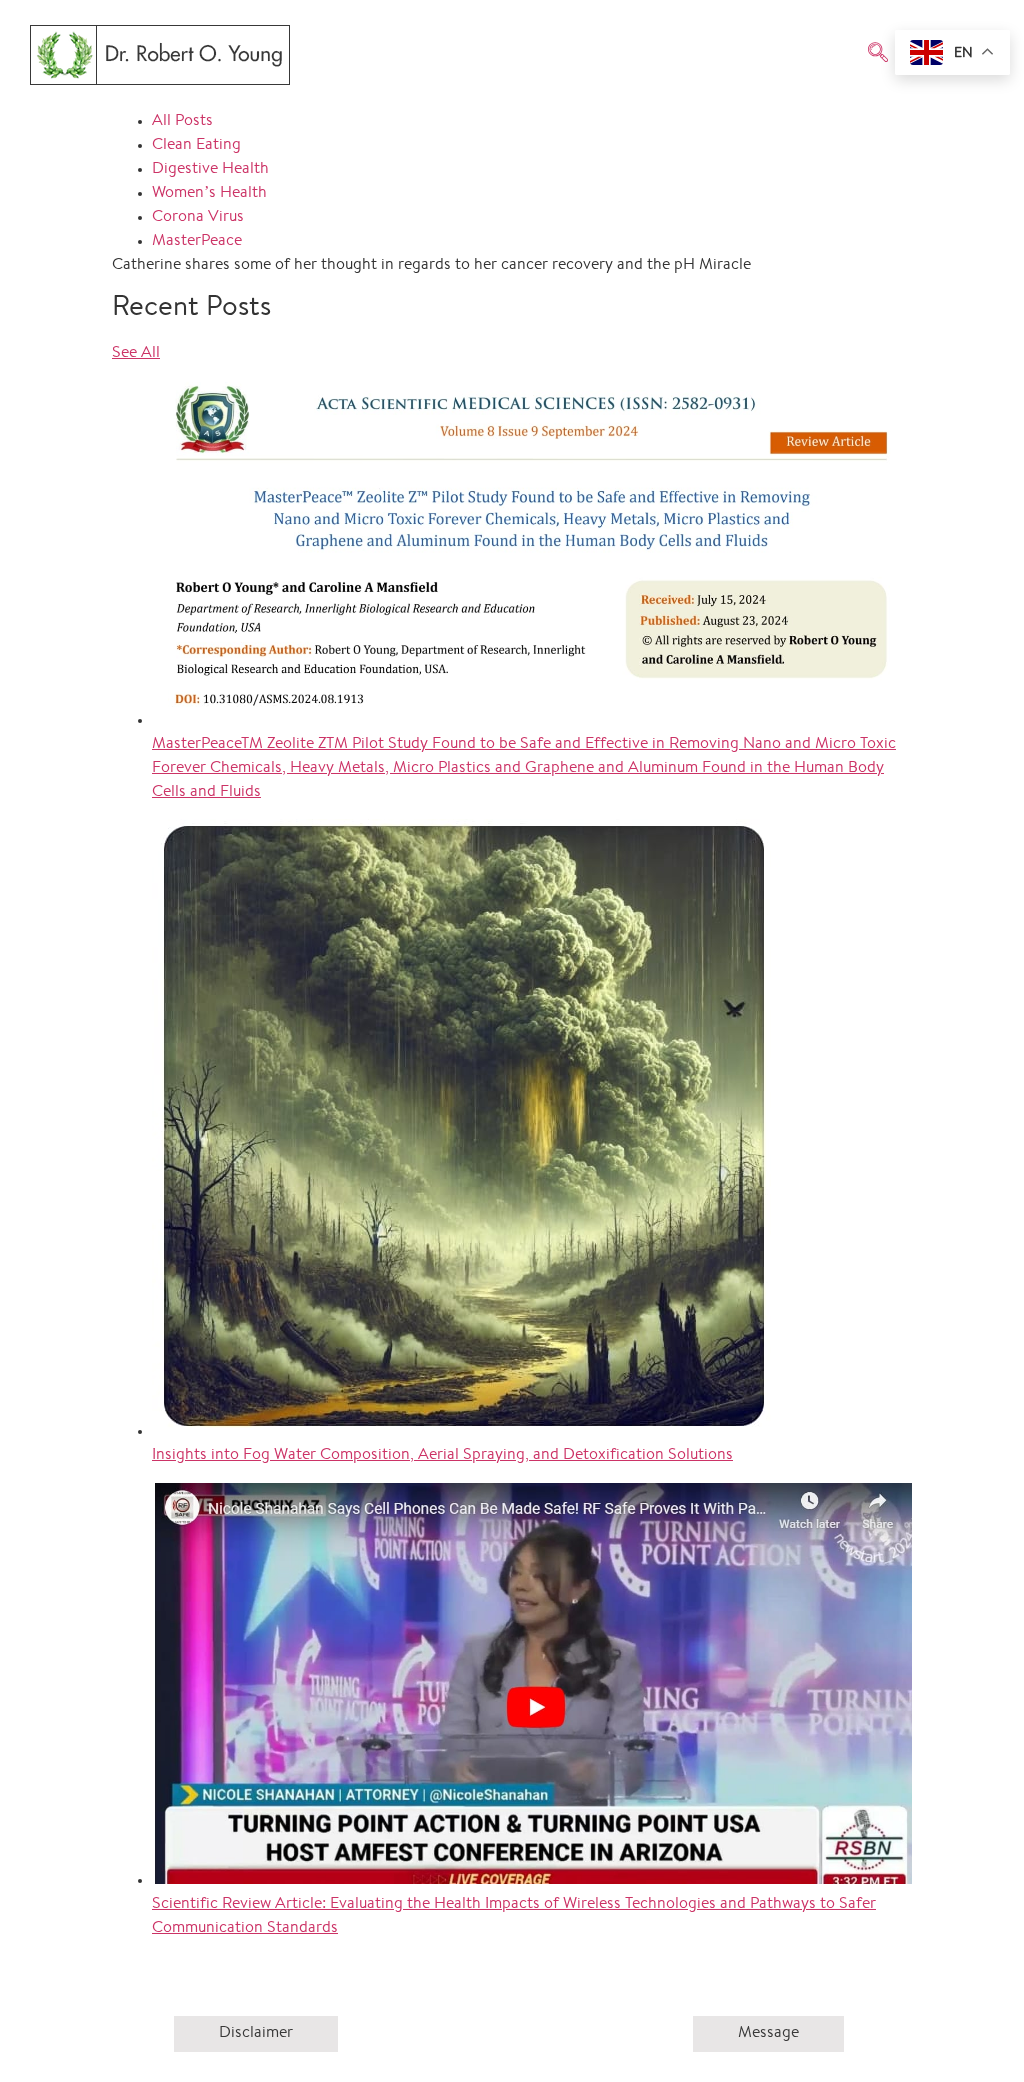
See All (136, 353)
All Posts (182, 121)
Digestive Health (210, 169)
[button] (878, 55)
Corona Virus (198, 217)
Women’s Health (209, 193)
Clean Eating (196, 145)
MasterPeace (197, 241)
